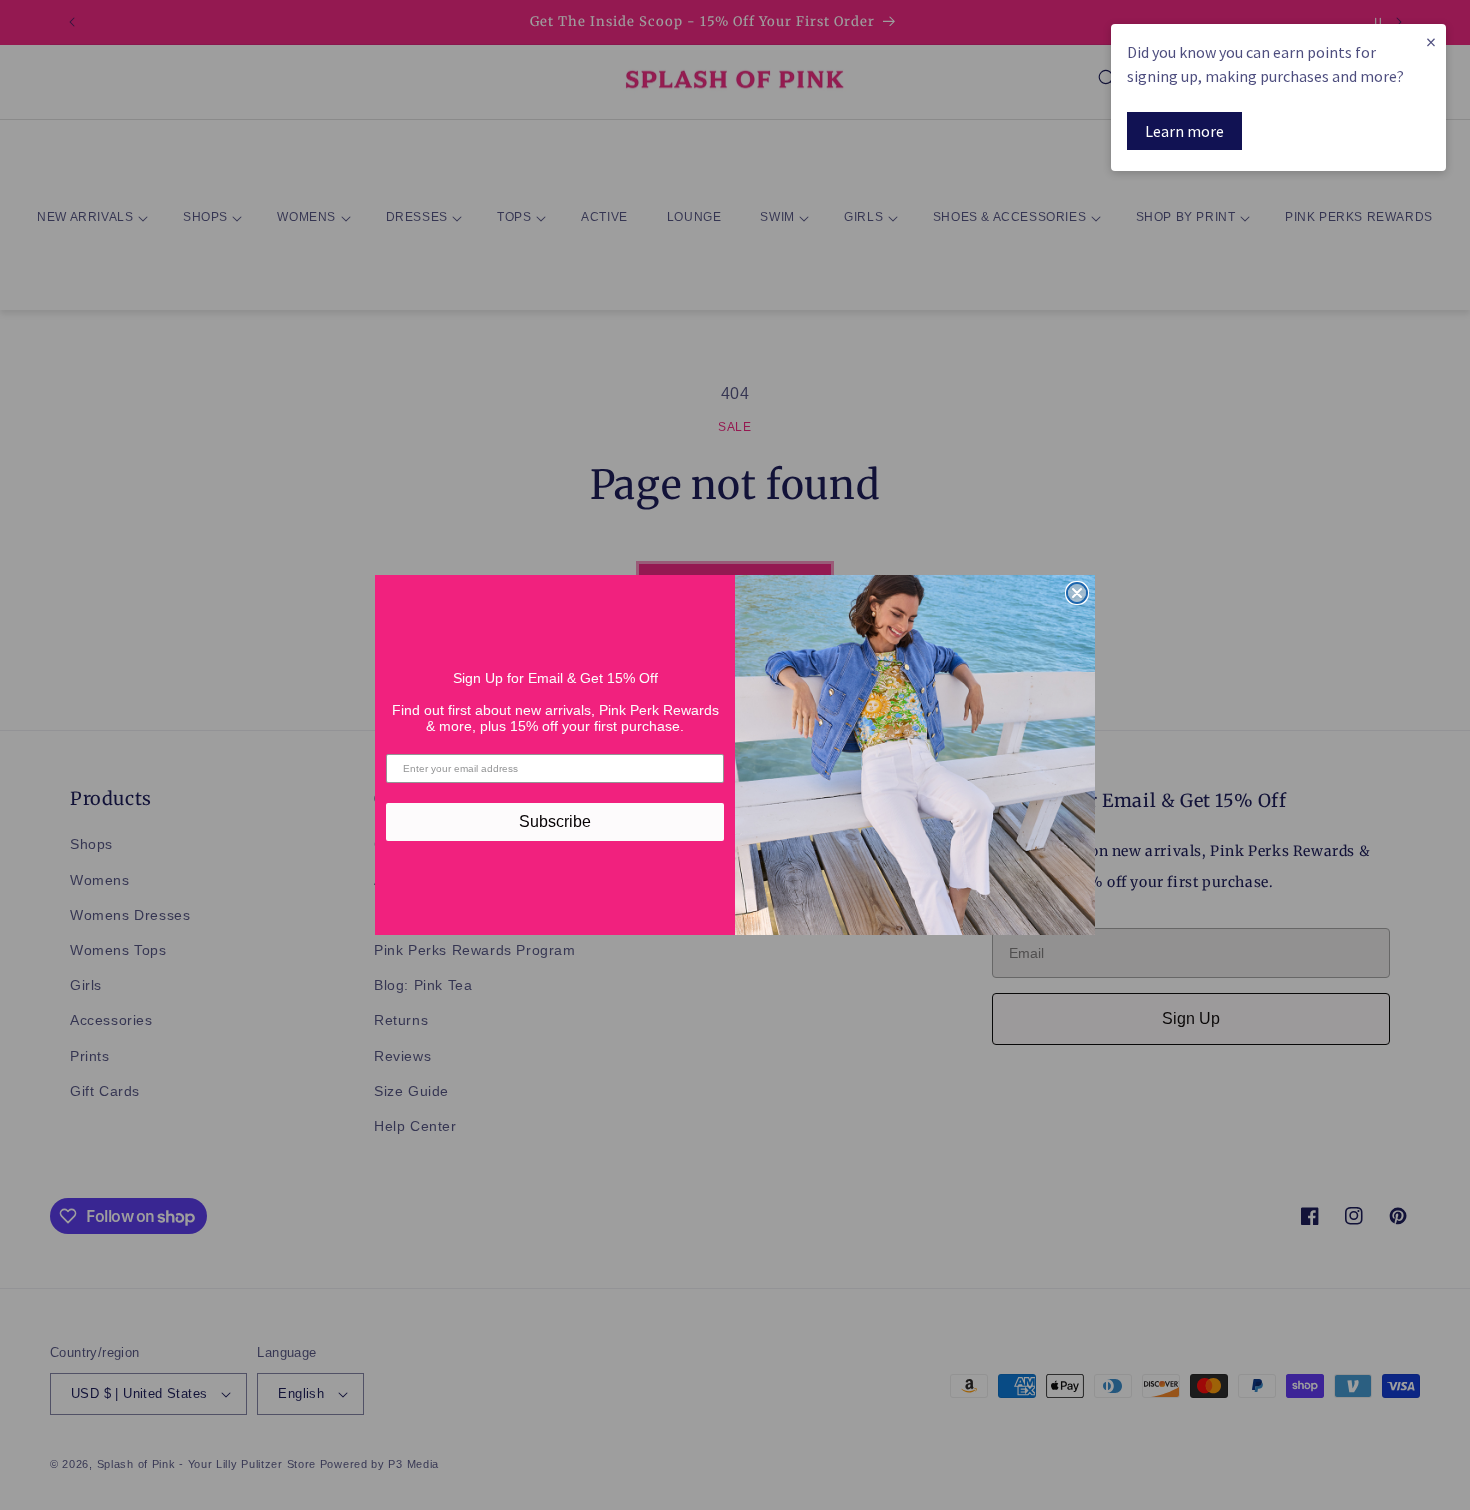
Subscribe (555, 821)
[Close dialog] (1077, 593)
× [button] (1431, 41)
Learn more (1184, 131)
